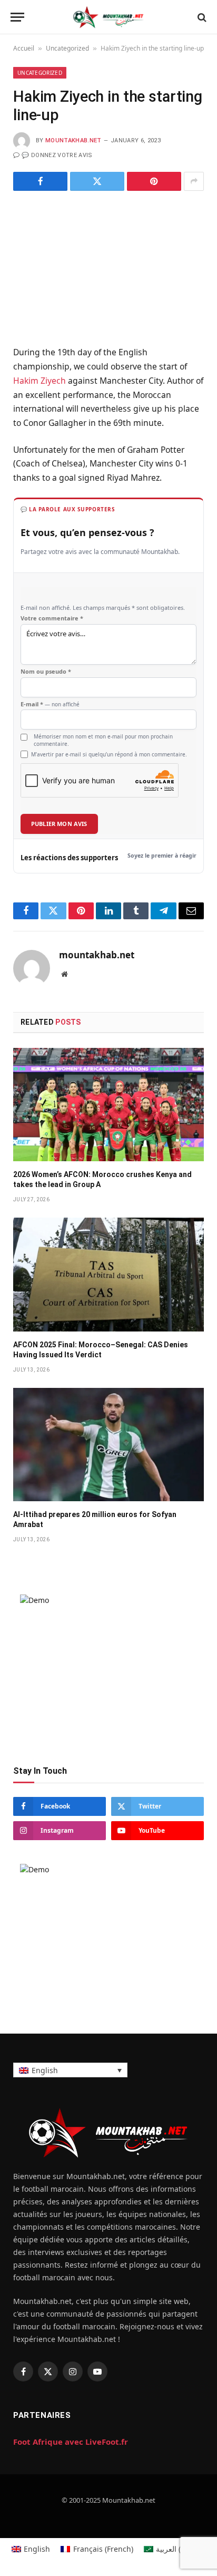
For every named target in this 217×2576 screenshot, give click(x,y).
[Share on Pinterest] (154, 181)
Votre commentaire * (52, 618)
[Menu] (17, 17)
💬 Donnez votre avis (57, 155)
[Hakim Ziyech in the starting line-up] (108, 266)
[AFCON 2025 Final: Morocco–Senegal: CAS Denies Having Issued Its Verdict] (108, 1274)
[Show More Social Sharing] (194, 181)
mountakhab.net (73, 140)
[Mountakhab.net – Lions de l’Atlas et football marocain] (108, 17)
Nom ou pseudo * (46, 672)
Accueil (24, 48)
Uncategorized (67, 48)
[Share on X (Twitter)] (97, 181)
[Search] (201, 17)
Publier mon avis (59, 824)
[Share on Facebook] (40, 181)
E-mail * (50, 704)
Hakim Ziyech (40, 381)
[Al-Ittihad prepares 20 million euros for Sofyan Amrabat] (108, 1445)
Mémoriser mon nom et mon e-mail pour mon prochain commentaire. (103, 740)
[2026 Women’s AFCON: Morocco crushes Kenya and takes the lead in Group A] (108, 1105)
